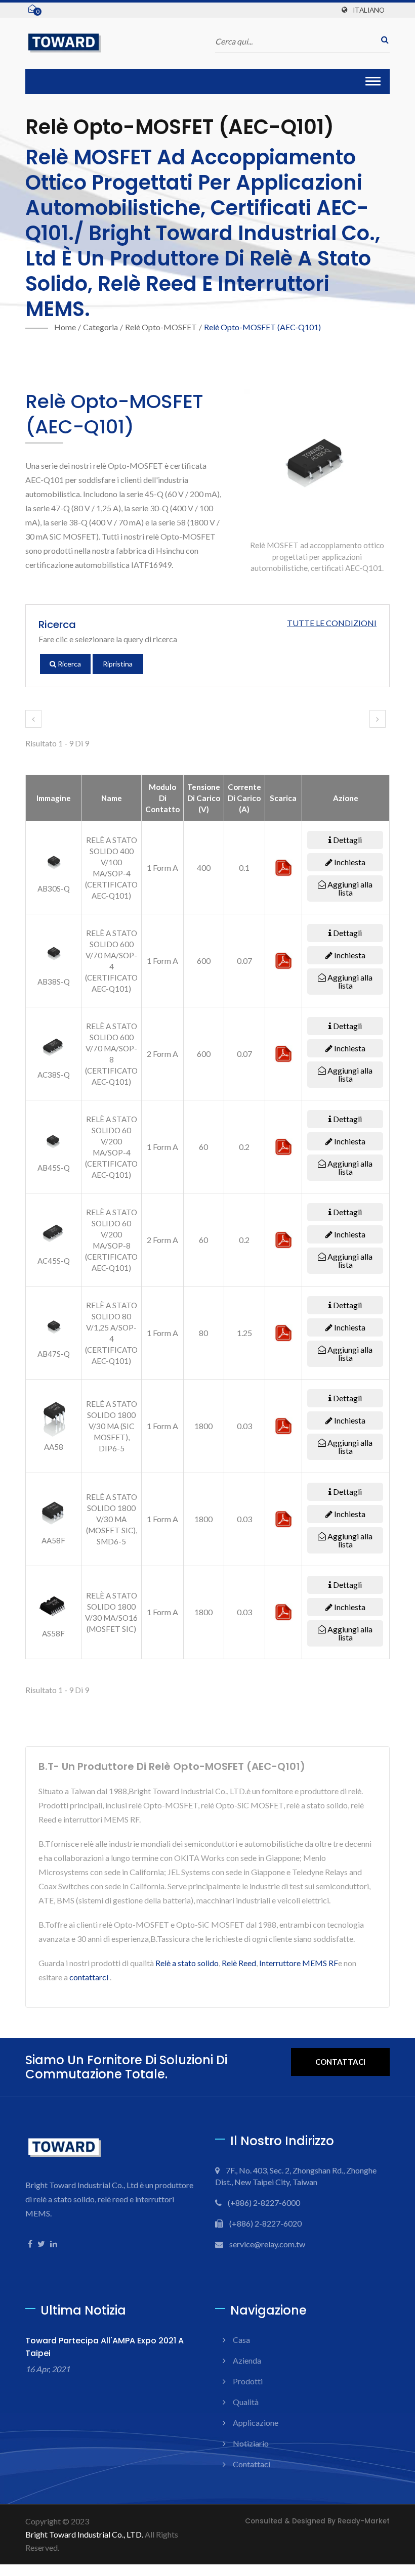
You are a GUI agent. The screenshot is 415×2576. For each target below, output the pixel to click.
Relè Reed (239, 1963)
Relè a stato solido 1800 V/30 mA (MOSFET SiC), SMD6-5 (112, 1519)
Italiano (369, 10)
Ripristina (118, 664)
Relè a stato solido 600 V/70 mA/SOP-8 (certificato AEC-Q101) (111, 1054)
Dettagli (347, 840)
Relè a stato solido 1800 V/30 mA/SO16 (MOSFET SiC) (111, 1612)
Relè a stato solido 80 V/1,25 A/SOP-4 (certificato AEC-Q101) (111, 1333)
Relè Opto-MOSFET (161, 327)
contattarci (89, 1977)
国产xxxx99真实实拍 (39, 2570)
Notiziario (251, 2443)
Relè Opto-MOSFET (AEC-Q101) (262, 327)
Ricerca (69, 664)
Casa (241, 2340)
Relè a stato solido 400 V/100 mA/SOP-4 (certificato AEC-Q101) (111, 868)
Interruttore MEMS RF (299, 1963)
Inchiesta (349, 862)
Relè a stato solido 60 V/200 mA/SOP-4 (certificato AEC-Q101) (111, 1147)
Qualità (246, 2402)
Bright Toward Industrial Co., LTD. (84, 2534)
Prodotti (248, 2381)
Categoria (100, 327)
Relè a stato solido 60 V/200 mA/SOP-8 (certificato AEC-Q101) (111, 1240)
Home (65, 327)
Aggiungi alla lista (349, 888)
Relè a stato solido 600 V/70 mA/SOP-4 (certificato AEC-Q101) (111, 961)
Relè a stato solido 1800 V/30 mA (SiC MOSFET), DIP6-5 (112, 1426)
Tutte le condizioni (332, 623)
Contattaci (340, 2062)
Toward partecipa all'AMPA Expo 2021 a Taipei (105, 2347)
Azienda (247, 2360)
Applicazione (256, 2423)
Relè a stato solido (187, 1963)
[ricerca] (382, 40)
